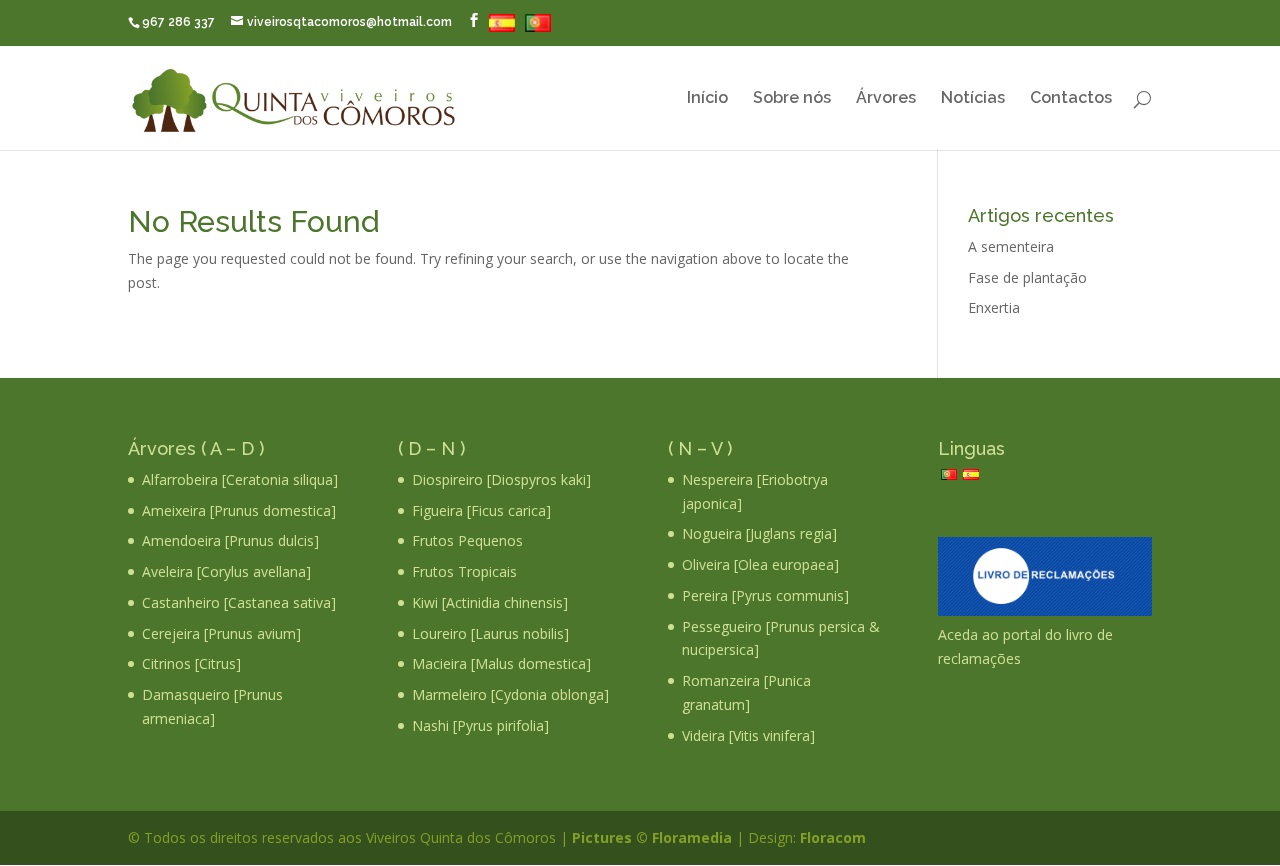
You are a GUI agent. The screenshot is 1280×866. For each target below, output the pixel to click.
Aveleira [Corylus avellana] (226, 571)
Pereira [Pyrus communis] (765, 595)
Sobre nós (792, 99)
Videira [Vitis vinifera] (748, 735)
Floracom (831, 837)
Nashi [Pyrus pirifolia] (480, 725)
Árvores (886, 99)
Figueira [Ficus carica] (481, 510)
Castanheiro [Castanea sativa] (239, 602)
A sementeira (1011, 246)
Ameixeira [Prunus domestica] (239, 510)
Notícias (973, 99)
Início (707, 99)
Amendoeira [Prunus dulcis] (230, 540)
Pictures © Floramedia (652, 837)
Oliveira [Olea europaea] (760, 564)
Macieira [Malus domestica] (501, 663)
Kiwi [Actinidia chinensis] (490, 602)
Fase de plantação (1027, 277)
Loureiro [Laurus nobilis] (490, 633)
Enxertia (994, 307)
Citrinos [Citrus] (191, 663)
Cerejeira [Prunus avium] (221, 633)
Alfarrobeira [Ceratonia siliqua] (240, 479)
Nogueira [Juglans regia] (759, 533)
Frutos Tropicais (464, 571)
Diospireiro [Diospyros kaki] (501, 479)
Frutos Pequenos (467, 540)
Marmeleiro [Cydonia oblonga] (510, 694)
